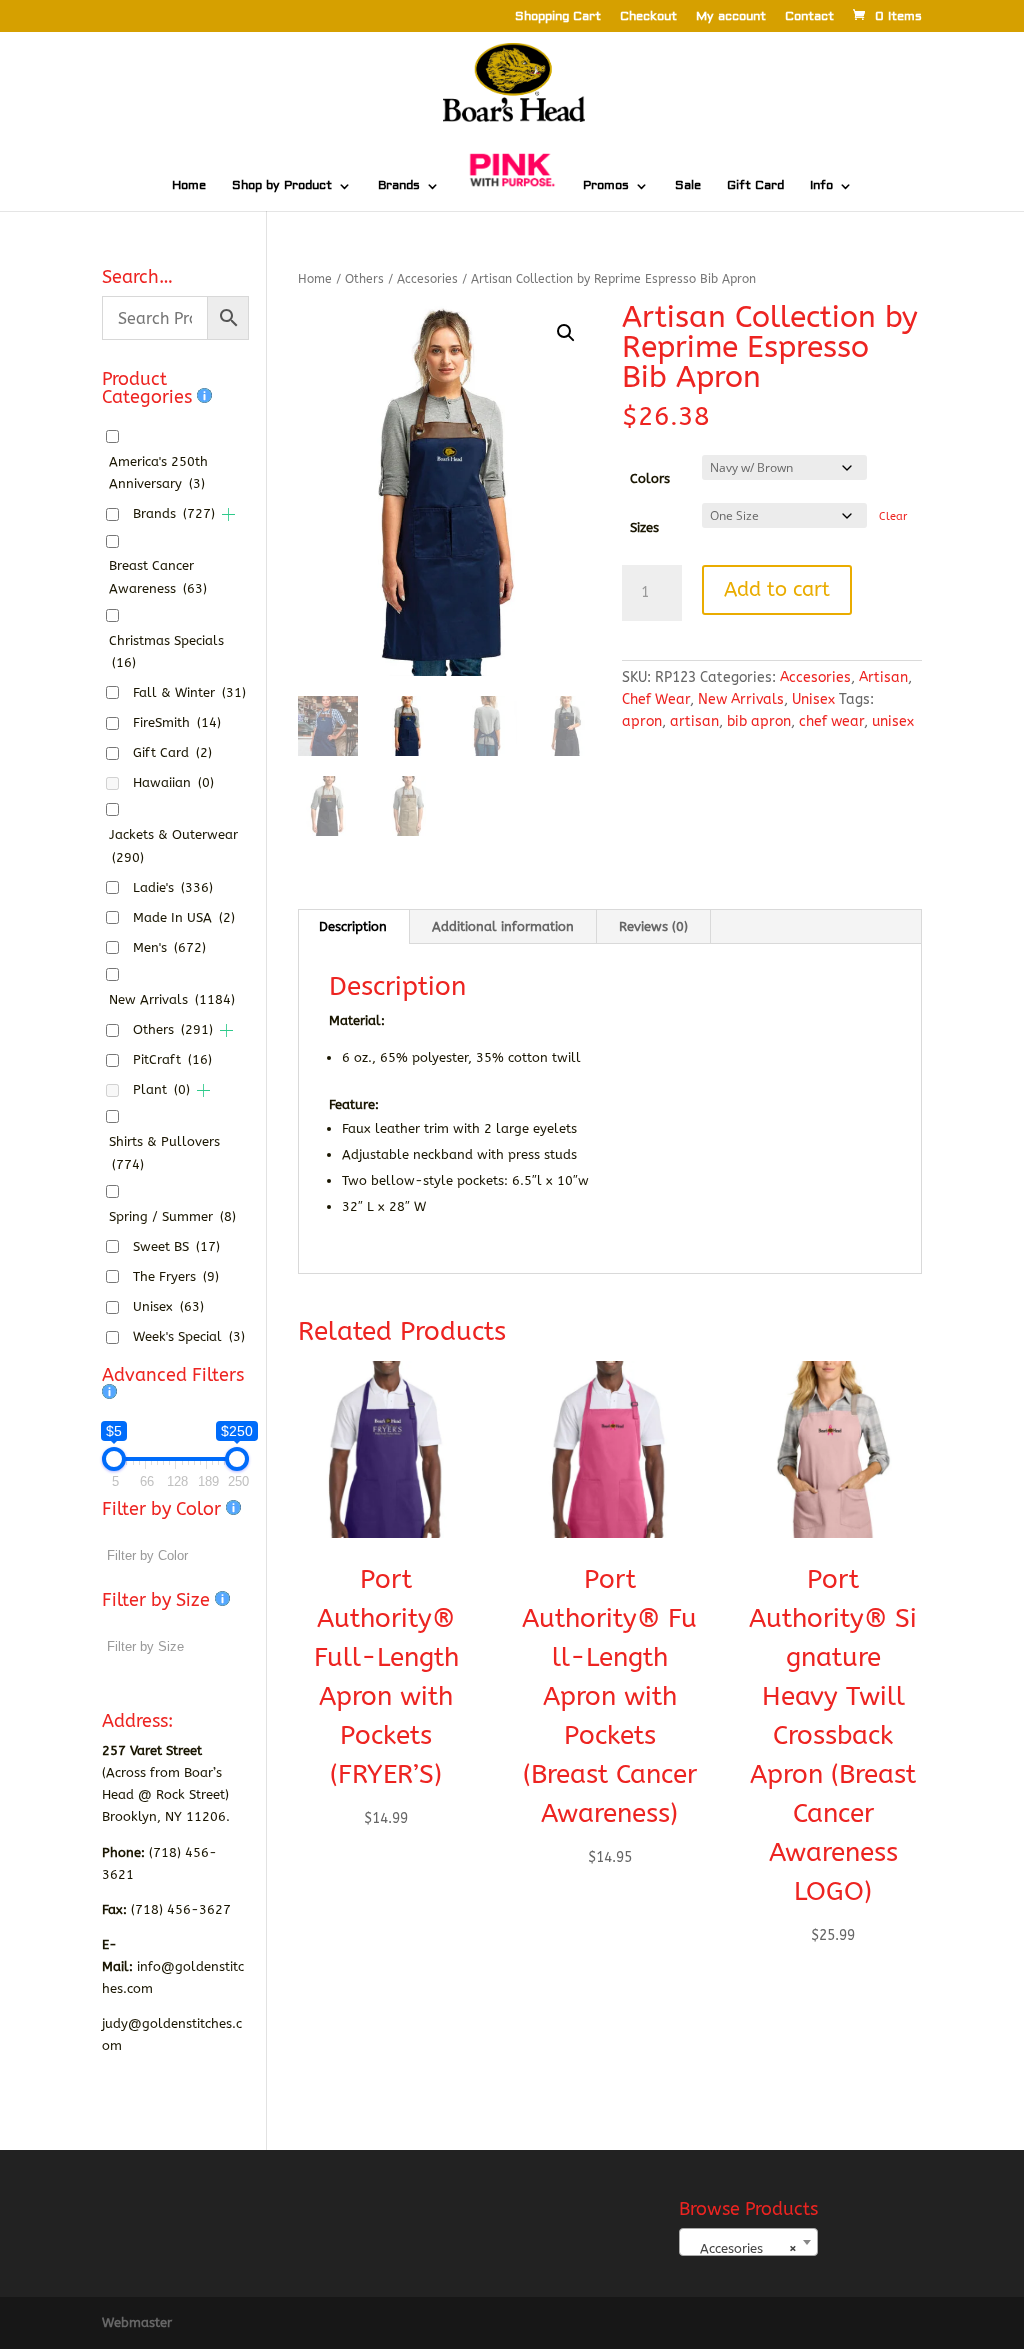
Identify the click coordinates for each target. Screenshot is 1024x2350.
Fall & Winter (189, 692)
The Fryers (176, 1276)
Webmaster (137, 2322)
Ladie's (173, 887)
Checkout (648, 17)
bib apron (759, 721)
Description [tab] (353, 926)
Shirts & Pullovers (164, 1152)
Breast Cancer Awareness (158, 576)
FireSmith (177, 722)
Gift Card (755, 186)
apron (642, 721)
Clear (893, 516)
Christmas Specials (166, 651)
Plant (161, 1089)
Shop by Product (282, 186)
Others (364, 279)
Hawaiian (173, 782)
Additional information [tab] (503, 926)
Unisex (813, 699)
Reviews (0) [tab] (653, 926)
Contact (809, 17)
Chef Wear (656, 699)
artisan (694, 721)
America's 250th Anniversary (158, 472)
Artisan (883, 677)
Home (189, 186)
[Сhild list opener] (228, 514)
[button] (566, 333)
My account (731, 17)
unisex (893, 721)
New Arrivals (741, 699)
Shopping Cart (558, 17)
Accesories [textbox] (742, 2248)
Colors (650, 478)
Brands (399, 186)
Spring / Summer (172, 1216)
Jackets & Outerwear (173, 845)
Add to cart (777, 589)
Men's (169, 947)
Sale (688, 186)
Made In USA (184, 917)
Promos (606, 186)
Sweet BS (176, 1246)
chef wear (831, 721)
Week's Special (189, 1336)
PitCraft (172, 1059)
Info (821, 186)
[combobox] (748, 2242)
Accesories (427, 279)
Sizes (644, 527)
